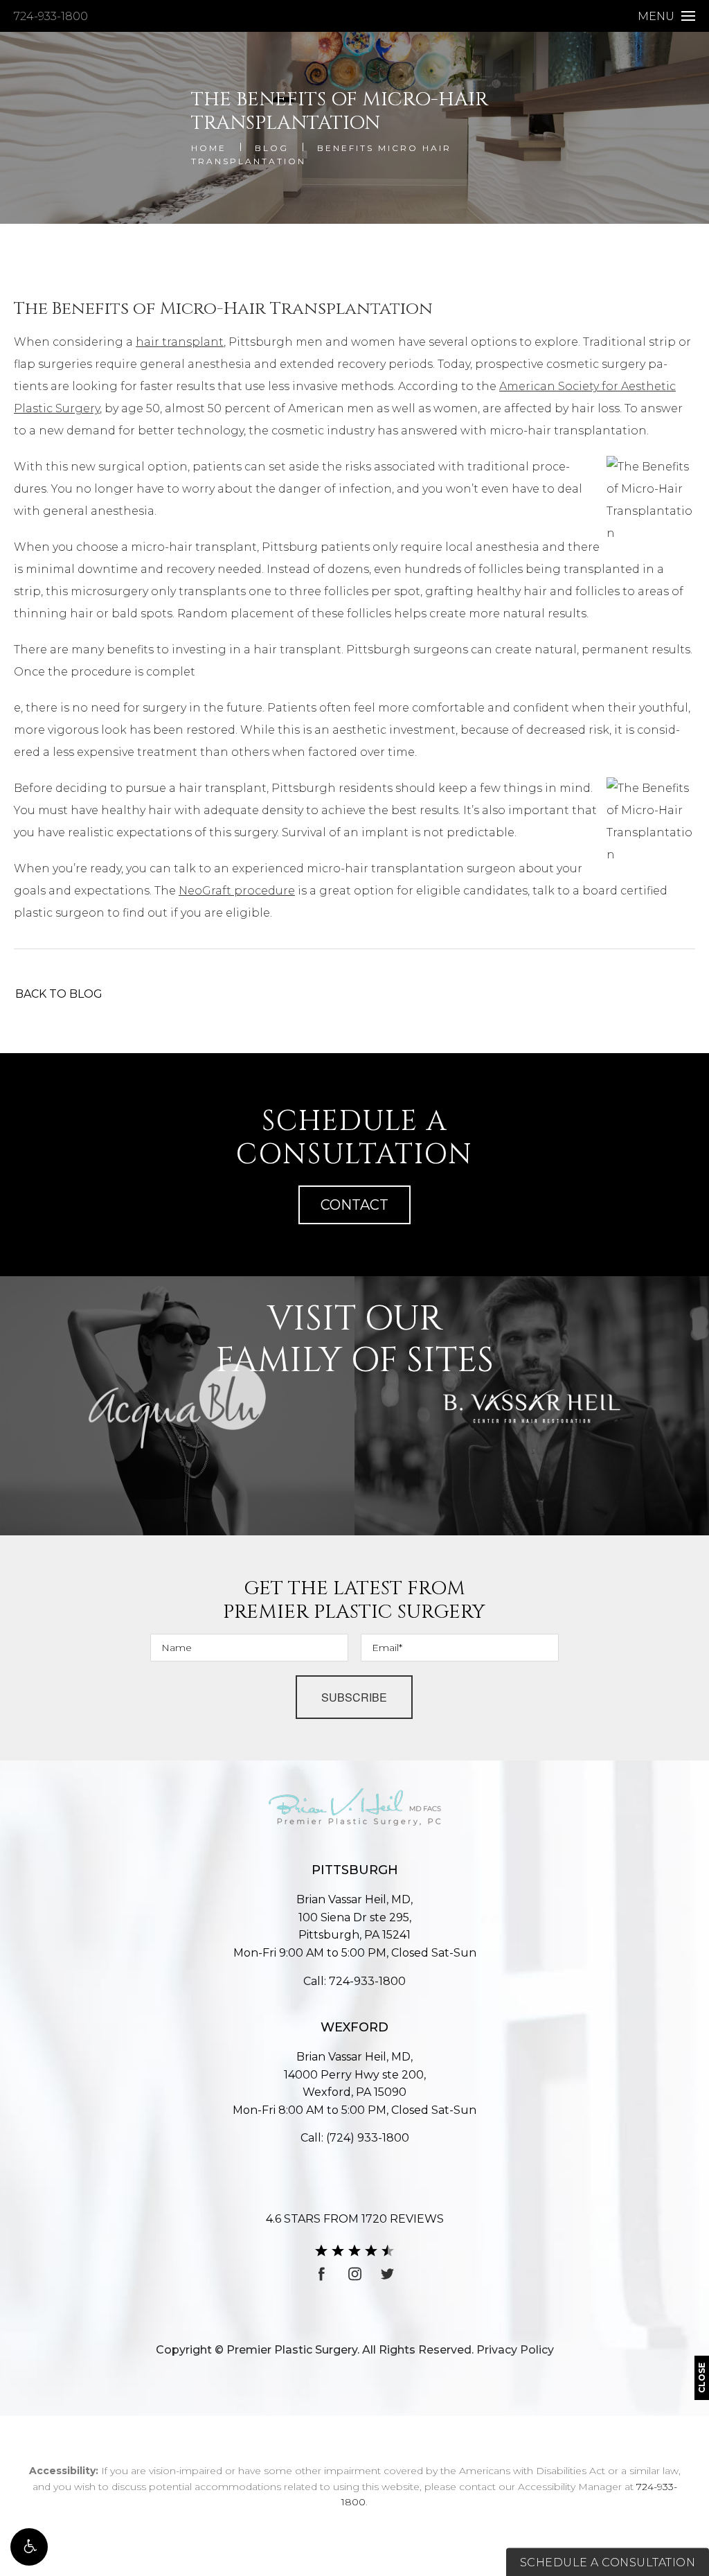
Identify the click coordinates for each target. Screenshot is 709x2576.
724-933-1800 (51, 16)
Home (209, 148)
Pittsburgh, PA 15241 (355, 1926)
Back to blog (59, 994)
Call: (354, 1981)
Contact (354, 1205)
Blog (272, 148)
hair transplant (180, 342)
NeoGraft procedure (237, 891)
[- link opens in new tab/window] (177, 1406)
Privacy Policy (515, 2350)
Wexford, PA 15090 (355, 2084)
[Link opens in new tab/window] (322, 2274)
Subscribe (354, 1697)
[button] (29, 2547)
